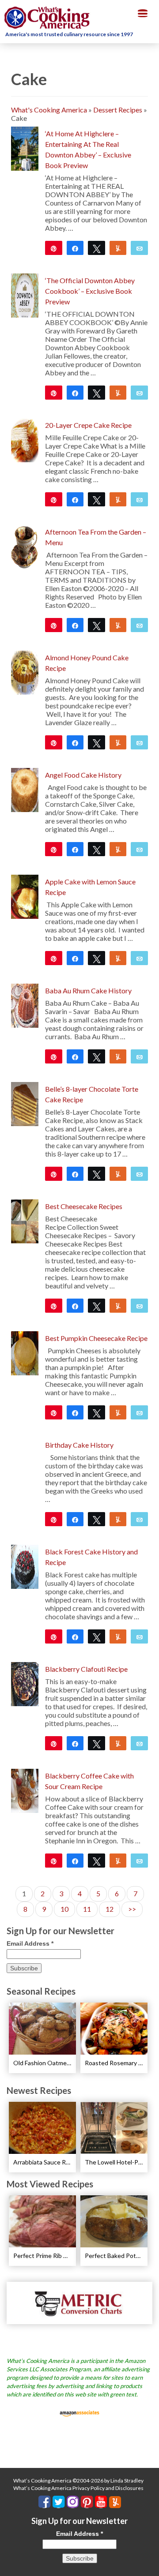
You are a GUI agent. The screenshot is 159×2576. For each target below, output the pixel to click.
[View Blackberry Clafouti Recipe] (25, 1683)
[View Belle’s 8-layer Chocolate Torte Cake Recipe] (25, 1103)
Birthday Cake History (79, 1445)
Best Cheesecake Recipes (84, 1206)
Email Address (30, 1943)
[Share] (75, 248)
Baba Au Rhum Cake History (88, 990)
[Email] (139, 248)
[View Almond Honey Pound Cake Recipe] (25, 672)
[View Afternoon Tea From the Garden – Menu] (25, 546)
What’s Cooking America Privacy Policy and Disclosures (78, 2488)
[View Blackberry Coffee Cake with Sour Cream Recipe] (25, 1790)
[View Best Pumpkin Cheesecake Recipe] (25, 1352)
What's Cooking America (49, 110)
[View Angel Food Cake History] (25, 789)
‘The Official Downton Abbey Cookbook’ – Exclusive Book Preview (90, 291)
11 (87, 1909)
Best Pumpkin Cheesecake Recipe (96, 1338)
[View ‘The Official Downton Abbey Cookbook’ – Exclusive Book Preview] (25, 294)
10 (64, 1909)
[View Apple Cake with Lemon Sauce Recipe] (25, 896)
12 (110, 1909)
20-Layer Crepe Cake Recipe (88, 425)
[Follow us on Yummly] (115, 2502)
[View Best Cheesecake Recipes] (25, 1220)
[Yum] (118, 625)
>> (132, 1909)
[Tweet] (97, 248)
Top (149, 2564)
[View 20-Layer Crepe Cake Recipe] (25, 439)
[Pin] (54, 1056)
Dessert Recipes (118, 110)
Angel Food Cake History (83, 775)
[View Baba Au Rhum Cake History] (25, 1005)
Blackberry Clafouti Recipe (86, 1669)
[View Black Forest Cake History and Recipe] (25, 1566)
